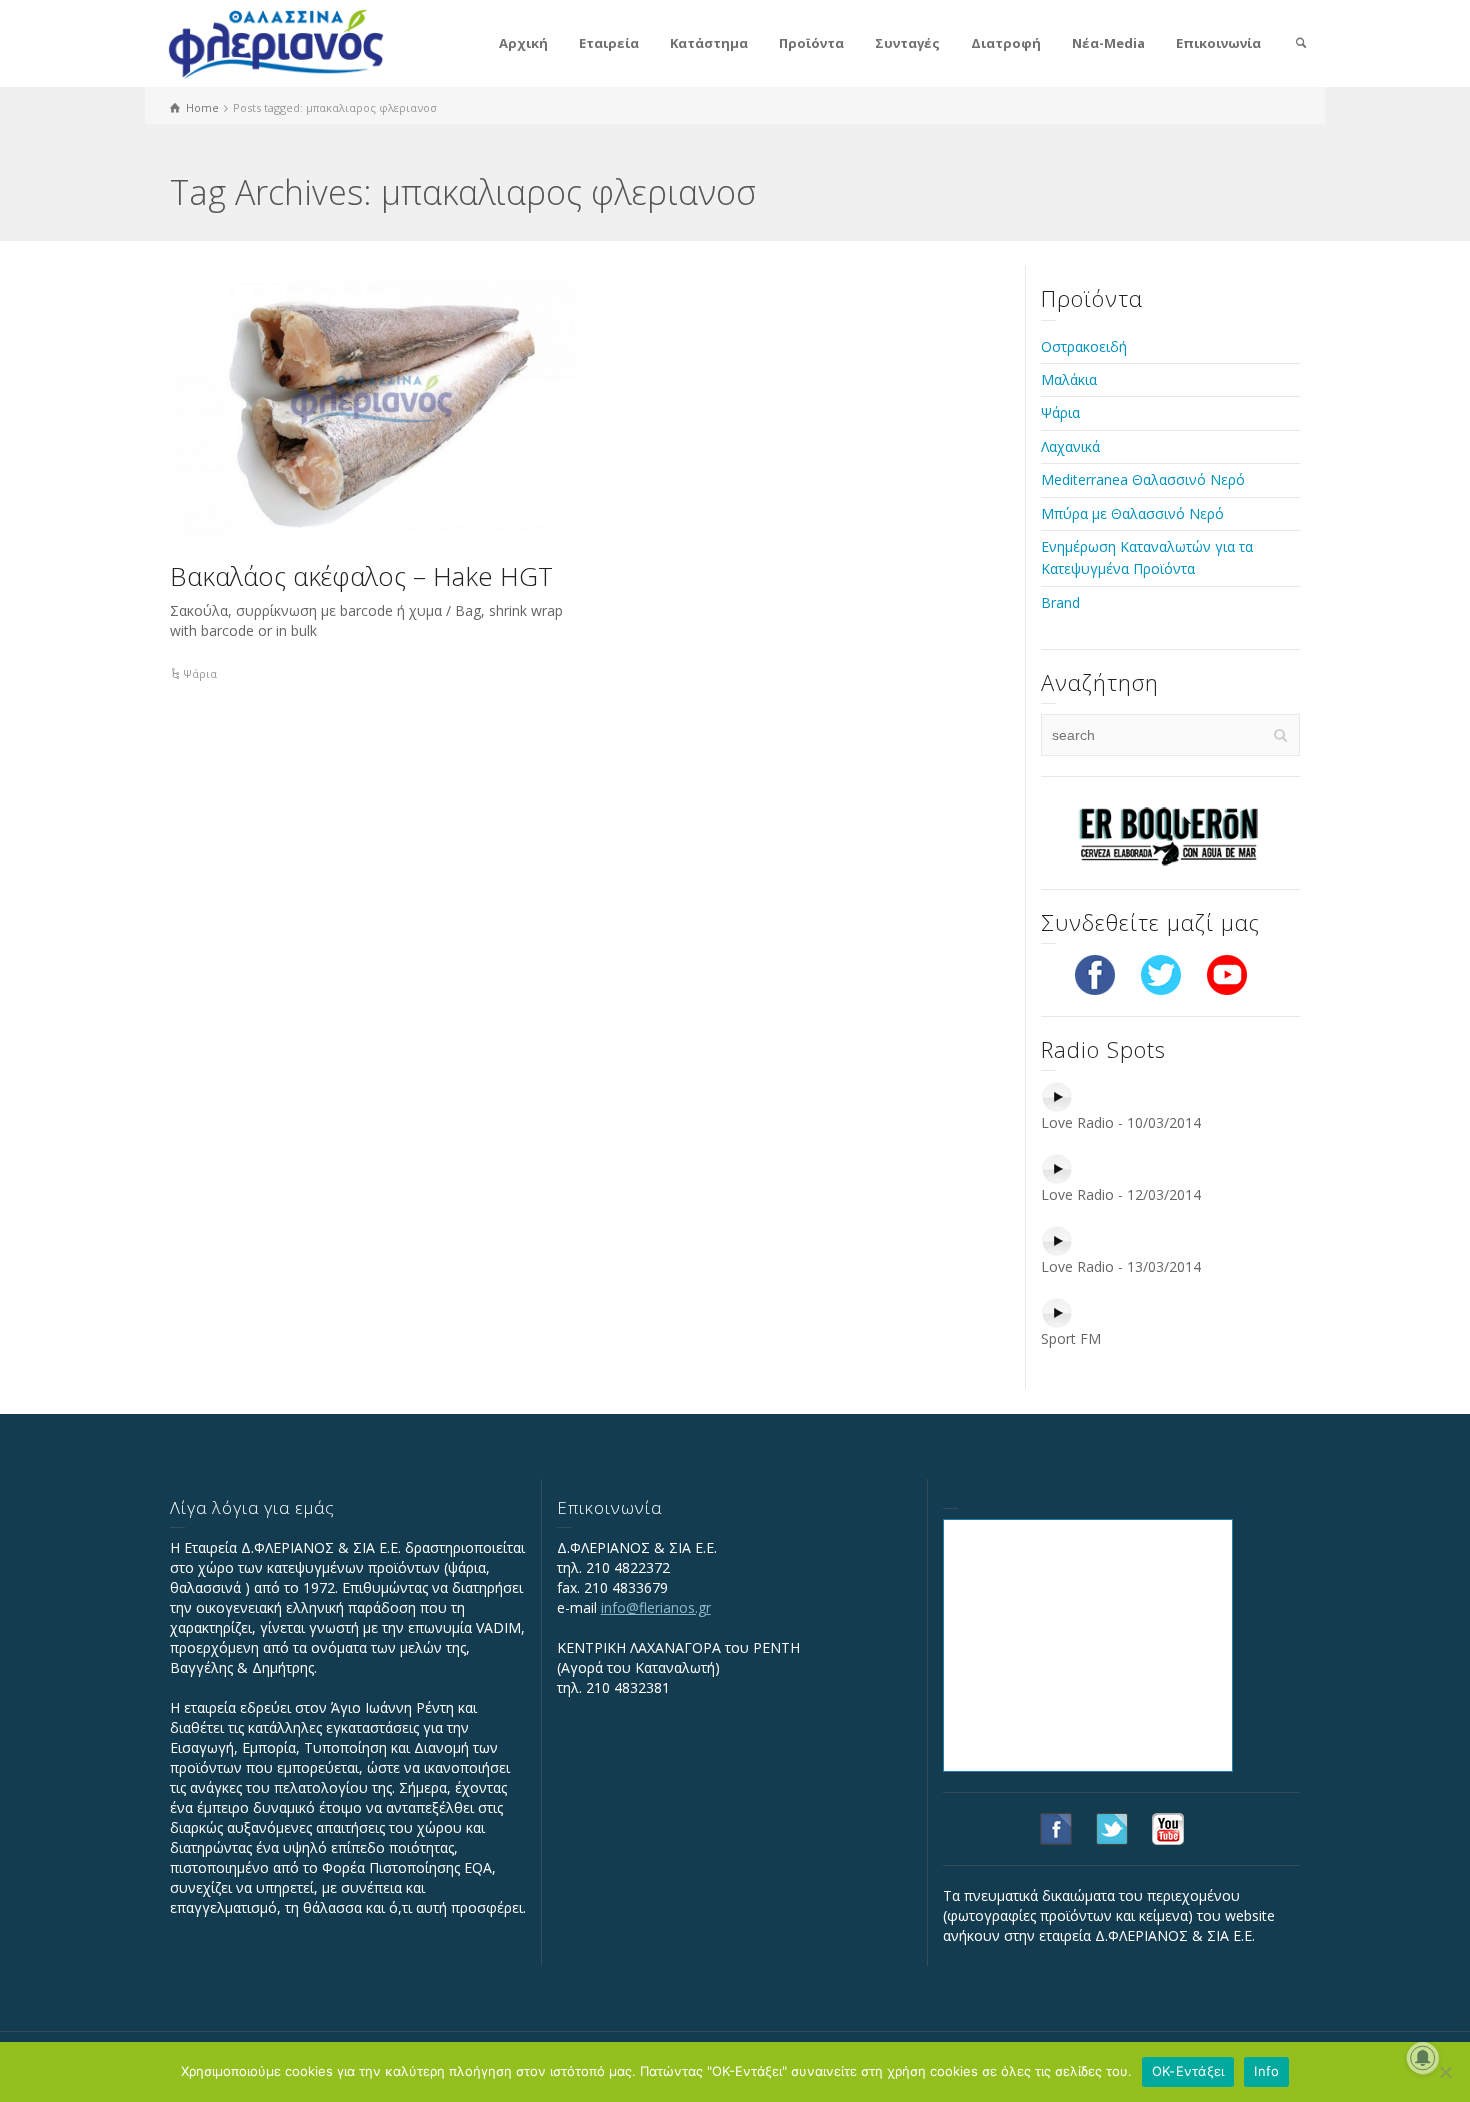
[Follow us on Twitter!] (1161, 973)
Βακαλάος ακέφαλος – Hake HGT (361, 576)
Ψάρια (200, 673)
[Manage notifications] (1423, 2058)
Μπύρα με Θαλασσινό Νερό (1132, 513)
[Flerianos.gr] (276, 41)
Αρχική (523, 43)
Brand (1060, 602)
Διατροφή (1006, 43)
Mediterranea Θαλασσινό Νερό (1143, 479)
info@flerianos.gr (656, 1607)
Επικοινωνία (1218, 43)
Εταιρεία (609, 43)
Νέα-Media (1108, 43)
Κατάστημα (709, 43)
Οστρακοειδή (1084, 346)
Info (1266, 2071)
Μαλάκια (1069, 379)
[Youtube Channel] (1227, 973)
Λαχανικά (1070, 446)
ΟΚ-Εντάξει (1188, 2071)
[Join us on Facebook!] (1095, 973)
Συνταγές (907, 43)
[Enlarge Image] (372, 401)
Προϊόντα (811, 43)
